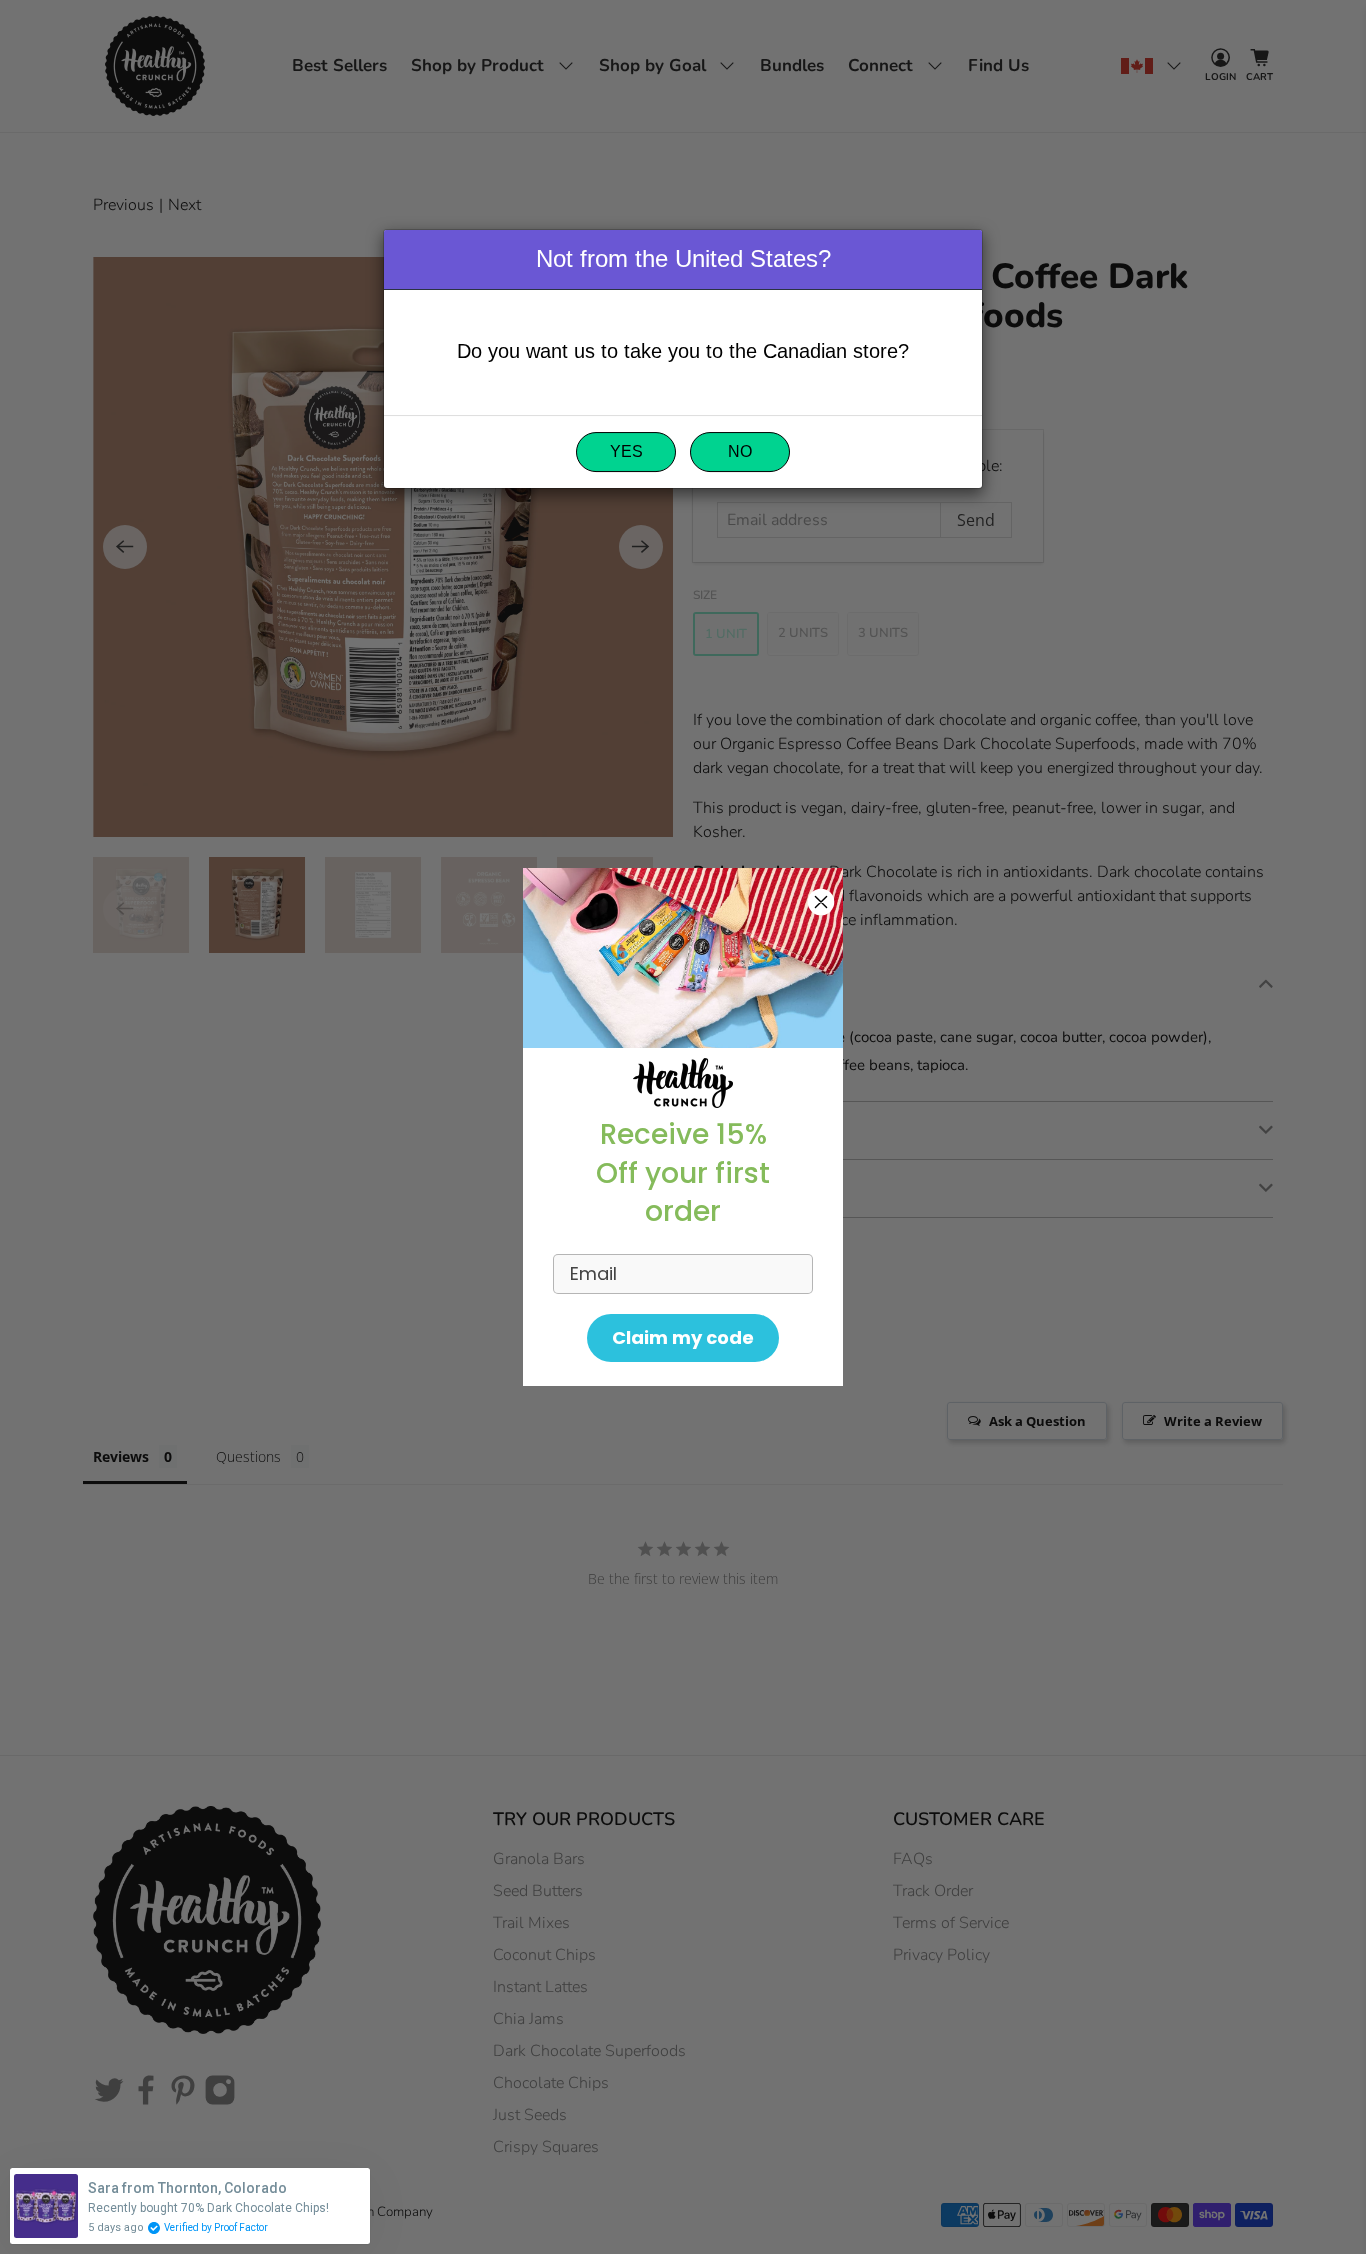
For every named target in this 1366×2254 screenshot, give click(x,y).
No (740, 451)
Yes (626, 451)
